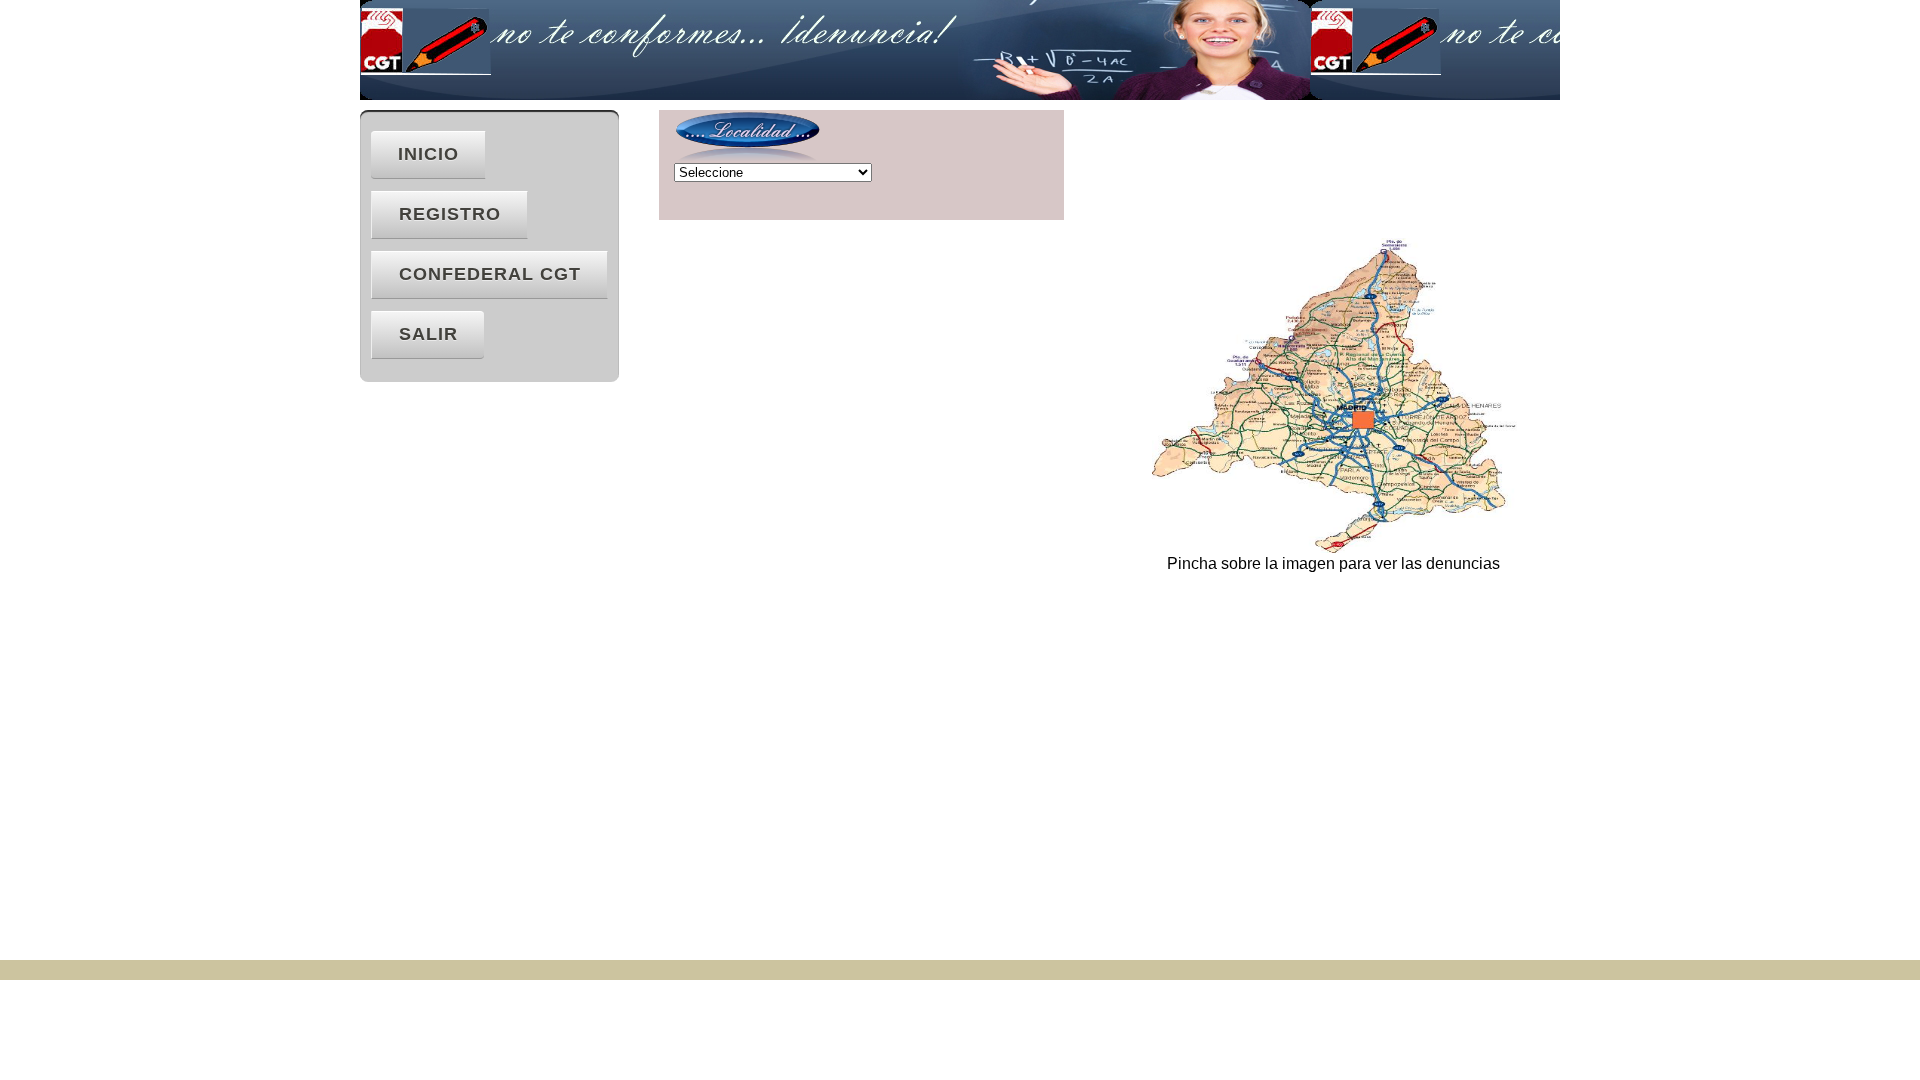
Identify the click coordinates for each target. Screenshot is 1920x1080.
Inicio (428, 154)
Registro (450, 214)
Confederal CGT (490, 274)
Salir (428, 334)
